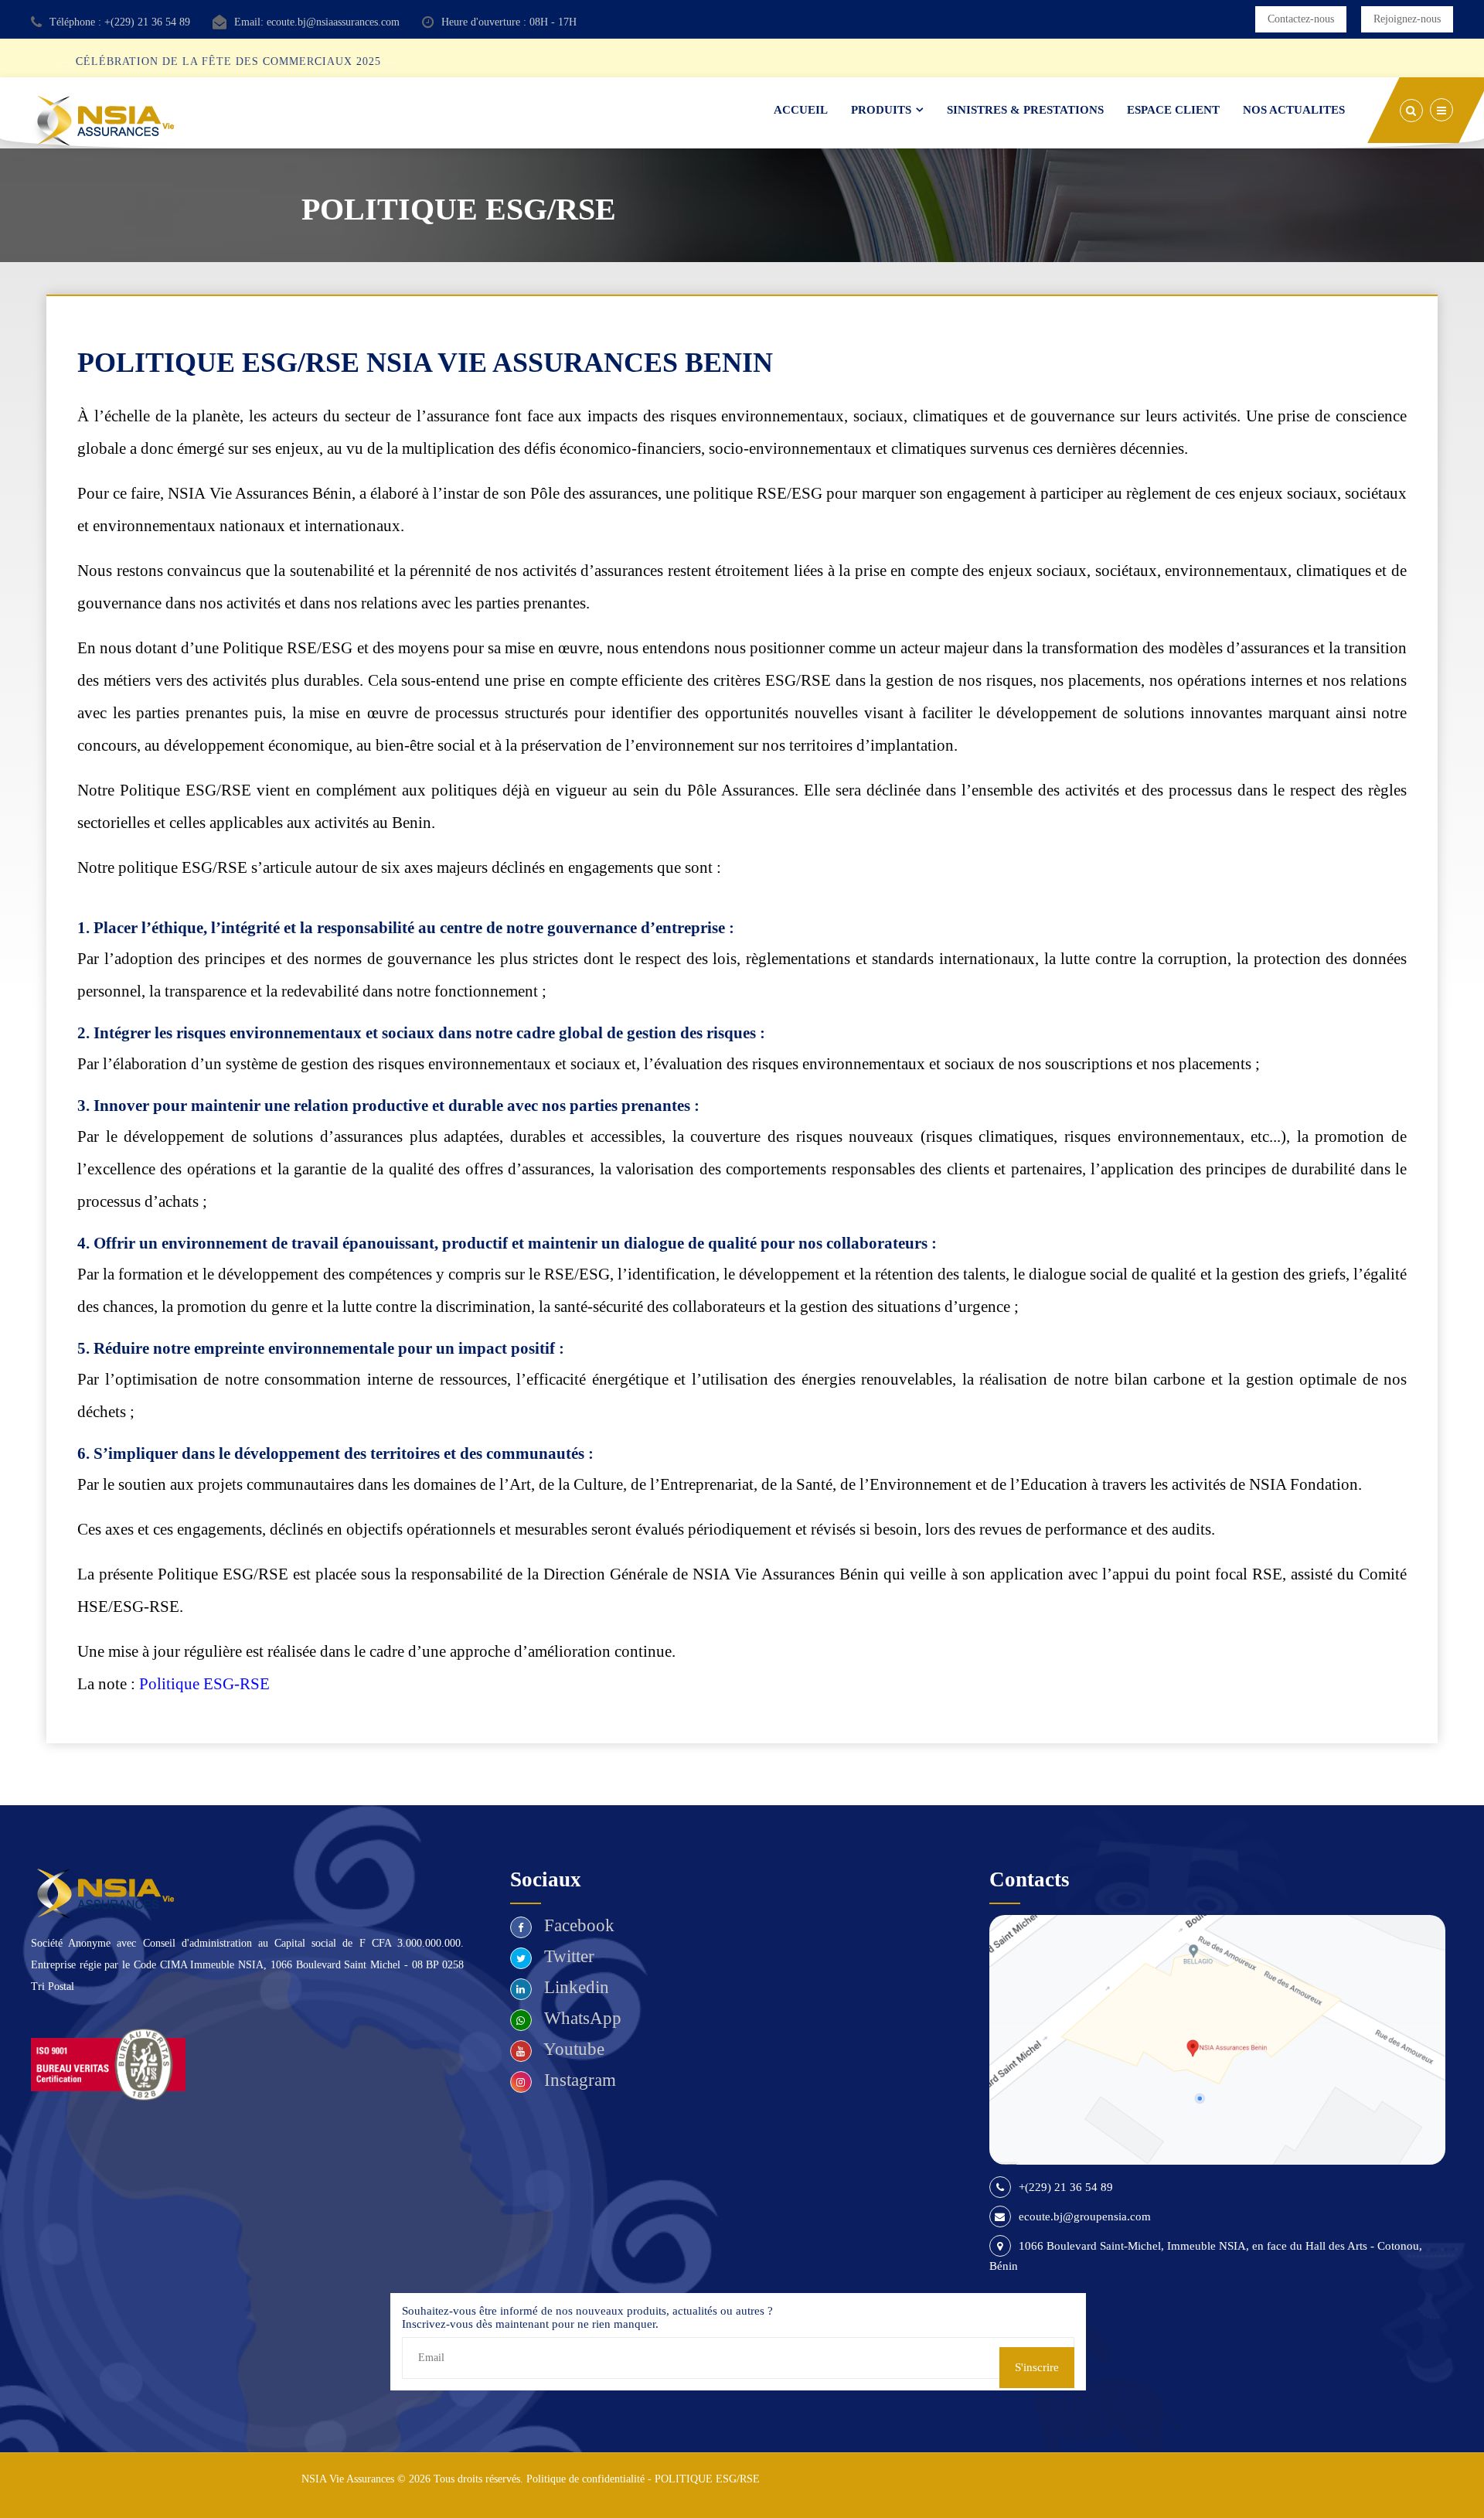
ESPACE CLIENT (1173, 110)
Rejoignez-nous (1407, 19)
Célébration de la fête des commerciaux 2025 (260, 61)
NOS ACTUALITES (1294, 110)
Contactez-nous (1301, 19)
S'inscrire (1037, 2367)
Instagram (578, 2080)
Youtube (572, 2049)
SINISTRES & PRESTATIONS (1025, 110)
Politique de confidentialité (585, 2479)
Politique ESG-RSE (204, 1684)
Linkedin (574, 1987)
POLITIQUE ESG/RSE (707, 2479)
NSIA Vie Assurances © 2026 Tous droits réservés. (412, 2479)
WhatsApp (580, 2018)
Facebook (577, 1925)
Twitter (567, 1956)
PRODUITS (881, 110)
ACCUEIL (801, 110)
